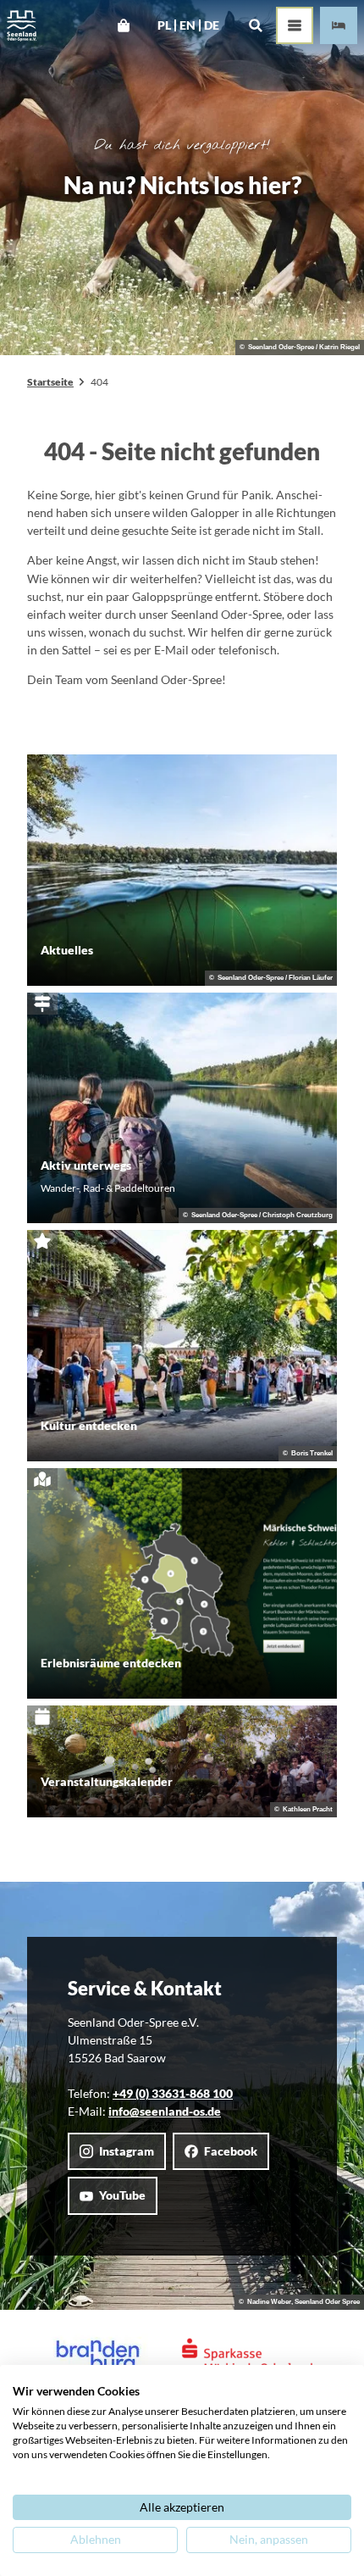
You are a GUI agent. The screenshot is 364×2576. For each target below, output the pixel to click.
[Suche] (255, 25)
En (188, 25)
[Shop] (123, 25)
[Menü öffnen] (295, 25)
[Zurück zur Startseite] (22, 26)
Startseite (50, 382)
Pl (164, 25)
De (212, 25)
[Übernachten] (339, 25)
